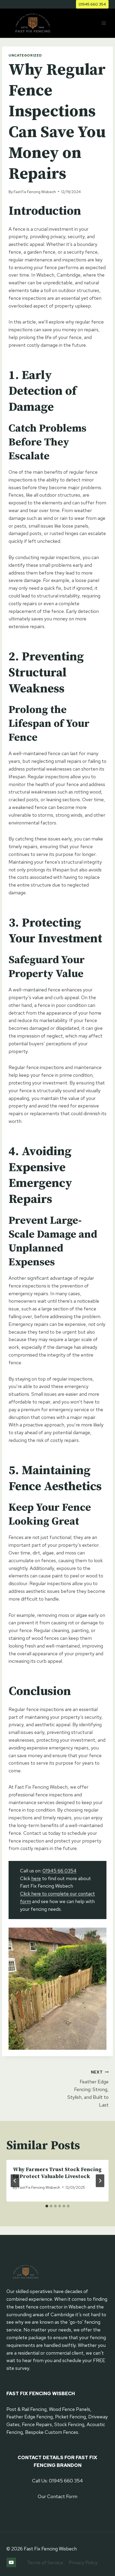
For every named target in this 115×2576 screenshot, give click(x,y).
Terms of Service (45, 2563)
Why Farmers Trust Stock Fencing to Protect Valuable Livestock (57, 2173)
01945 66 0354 (60, 1871)
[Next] (100, 2181)
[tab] (47, 2206)
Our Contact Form (57, 2496)
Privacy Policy (83, 2563)
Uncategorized (25, 55)
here (36, 1878)
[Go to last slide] (15, 2181)
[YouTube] (11, 2562)
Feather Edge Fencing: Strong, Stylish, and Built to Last (88, 2089)
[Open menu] (104, 23)
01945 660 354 (92, 4)
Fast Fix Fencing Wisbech (35, 192)
